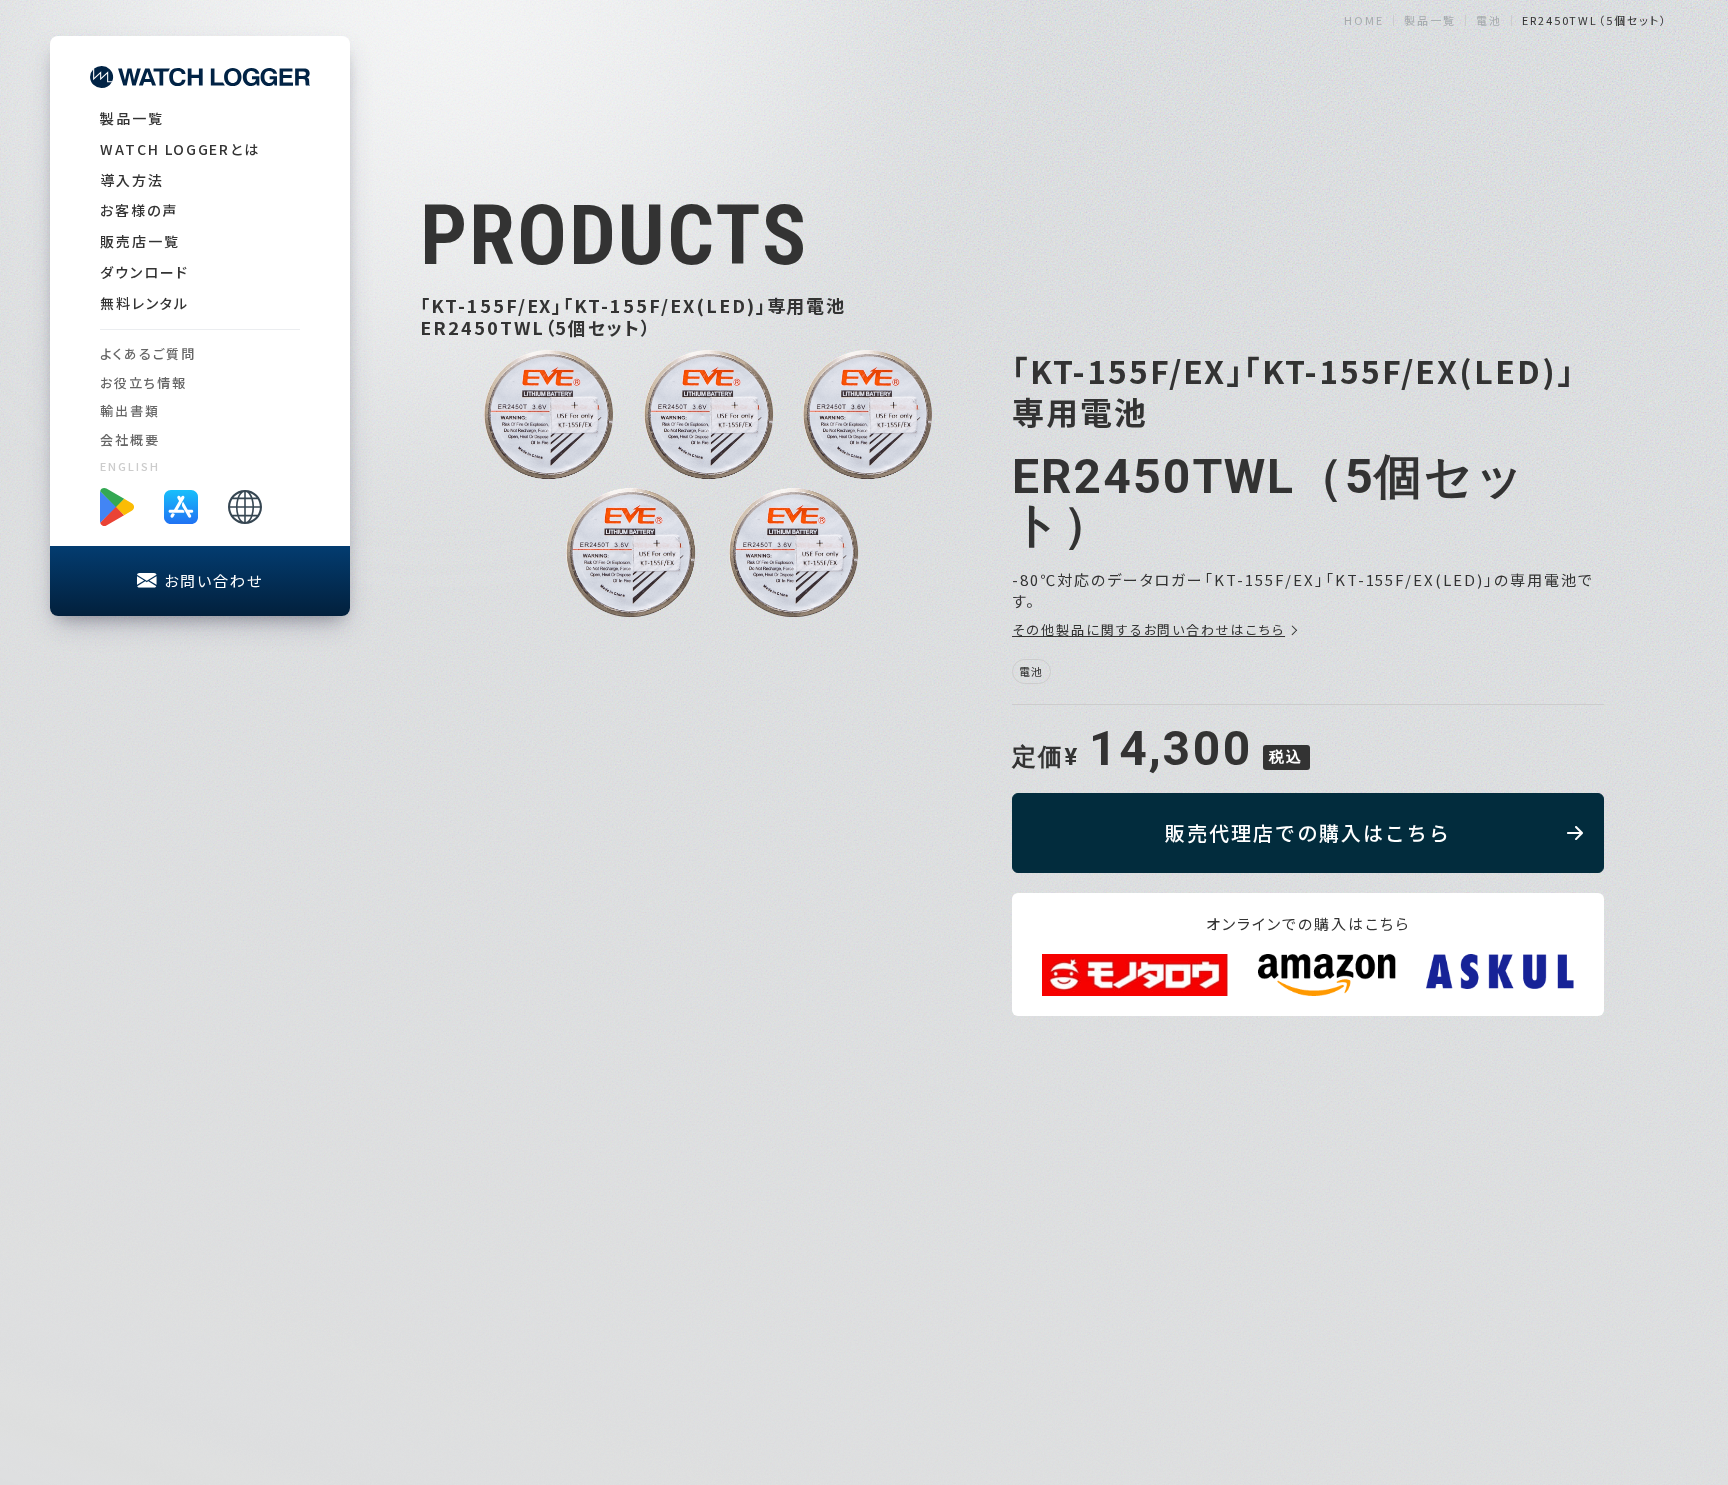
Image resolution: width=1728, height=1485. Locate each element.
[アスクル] (1500, 971)
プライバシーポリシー (1599, 1258)
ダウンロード (144, 272)
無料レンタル (144, 303)
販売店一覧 (140, 241)
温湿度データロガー (1208, 1348)
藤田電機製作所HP (1592, 1282)
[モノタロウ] (1135, 975)
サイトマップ (1568, 1306)
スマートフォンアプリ (1405, 1330)
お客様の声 (139, 210)
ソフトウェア (1377, 1379)
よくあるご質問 (148, 353)
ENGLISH (130, 466)
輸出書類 (130, 410)
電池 (1161, 1393)
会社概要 (130, 439)
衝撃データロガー (1201, 1303)
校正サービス (1381, 1306)
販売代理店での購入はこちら (1308, 832)
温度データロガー (1201, 1326)
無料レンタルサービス (1408, 1258)
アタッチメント (1189, 1371)
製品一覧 (132, 118)
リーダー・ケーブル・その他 (1227, 1416)
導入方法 (132, 180)
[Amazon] (1327, 975)
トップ (1143, 1258)
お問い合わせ (213, 580)
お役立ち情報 (143, 382)
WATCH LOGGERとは (180, 149)
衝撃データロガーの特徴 (1418, 1355)
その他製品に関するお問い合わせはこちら (1148, 630)
